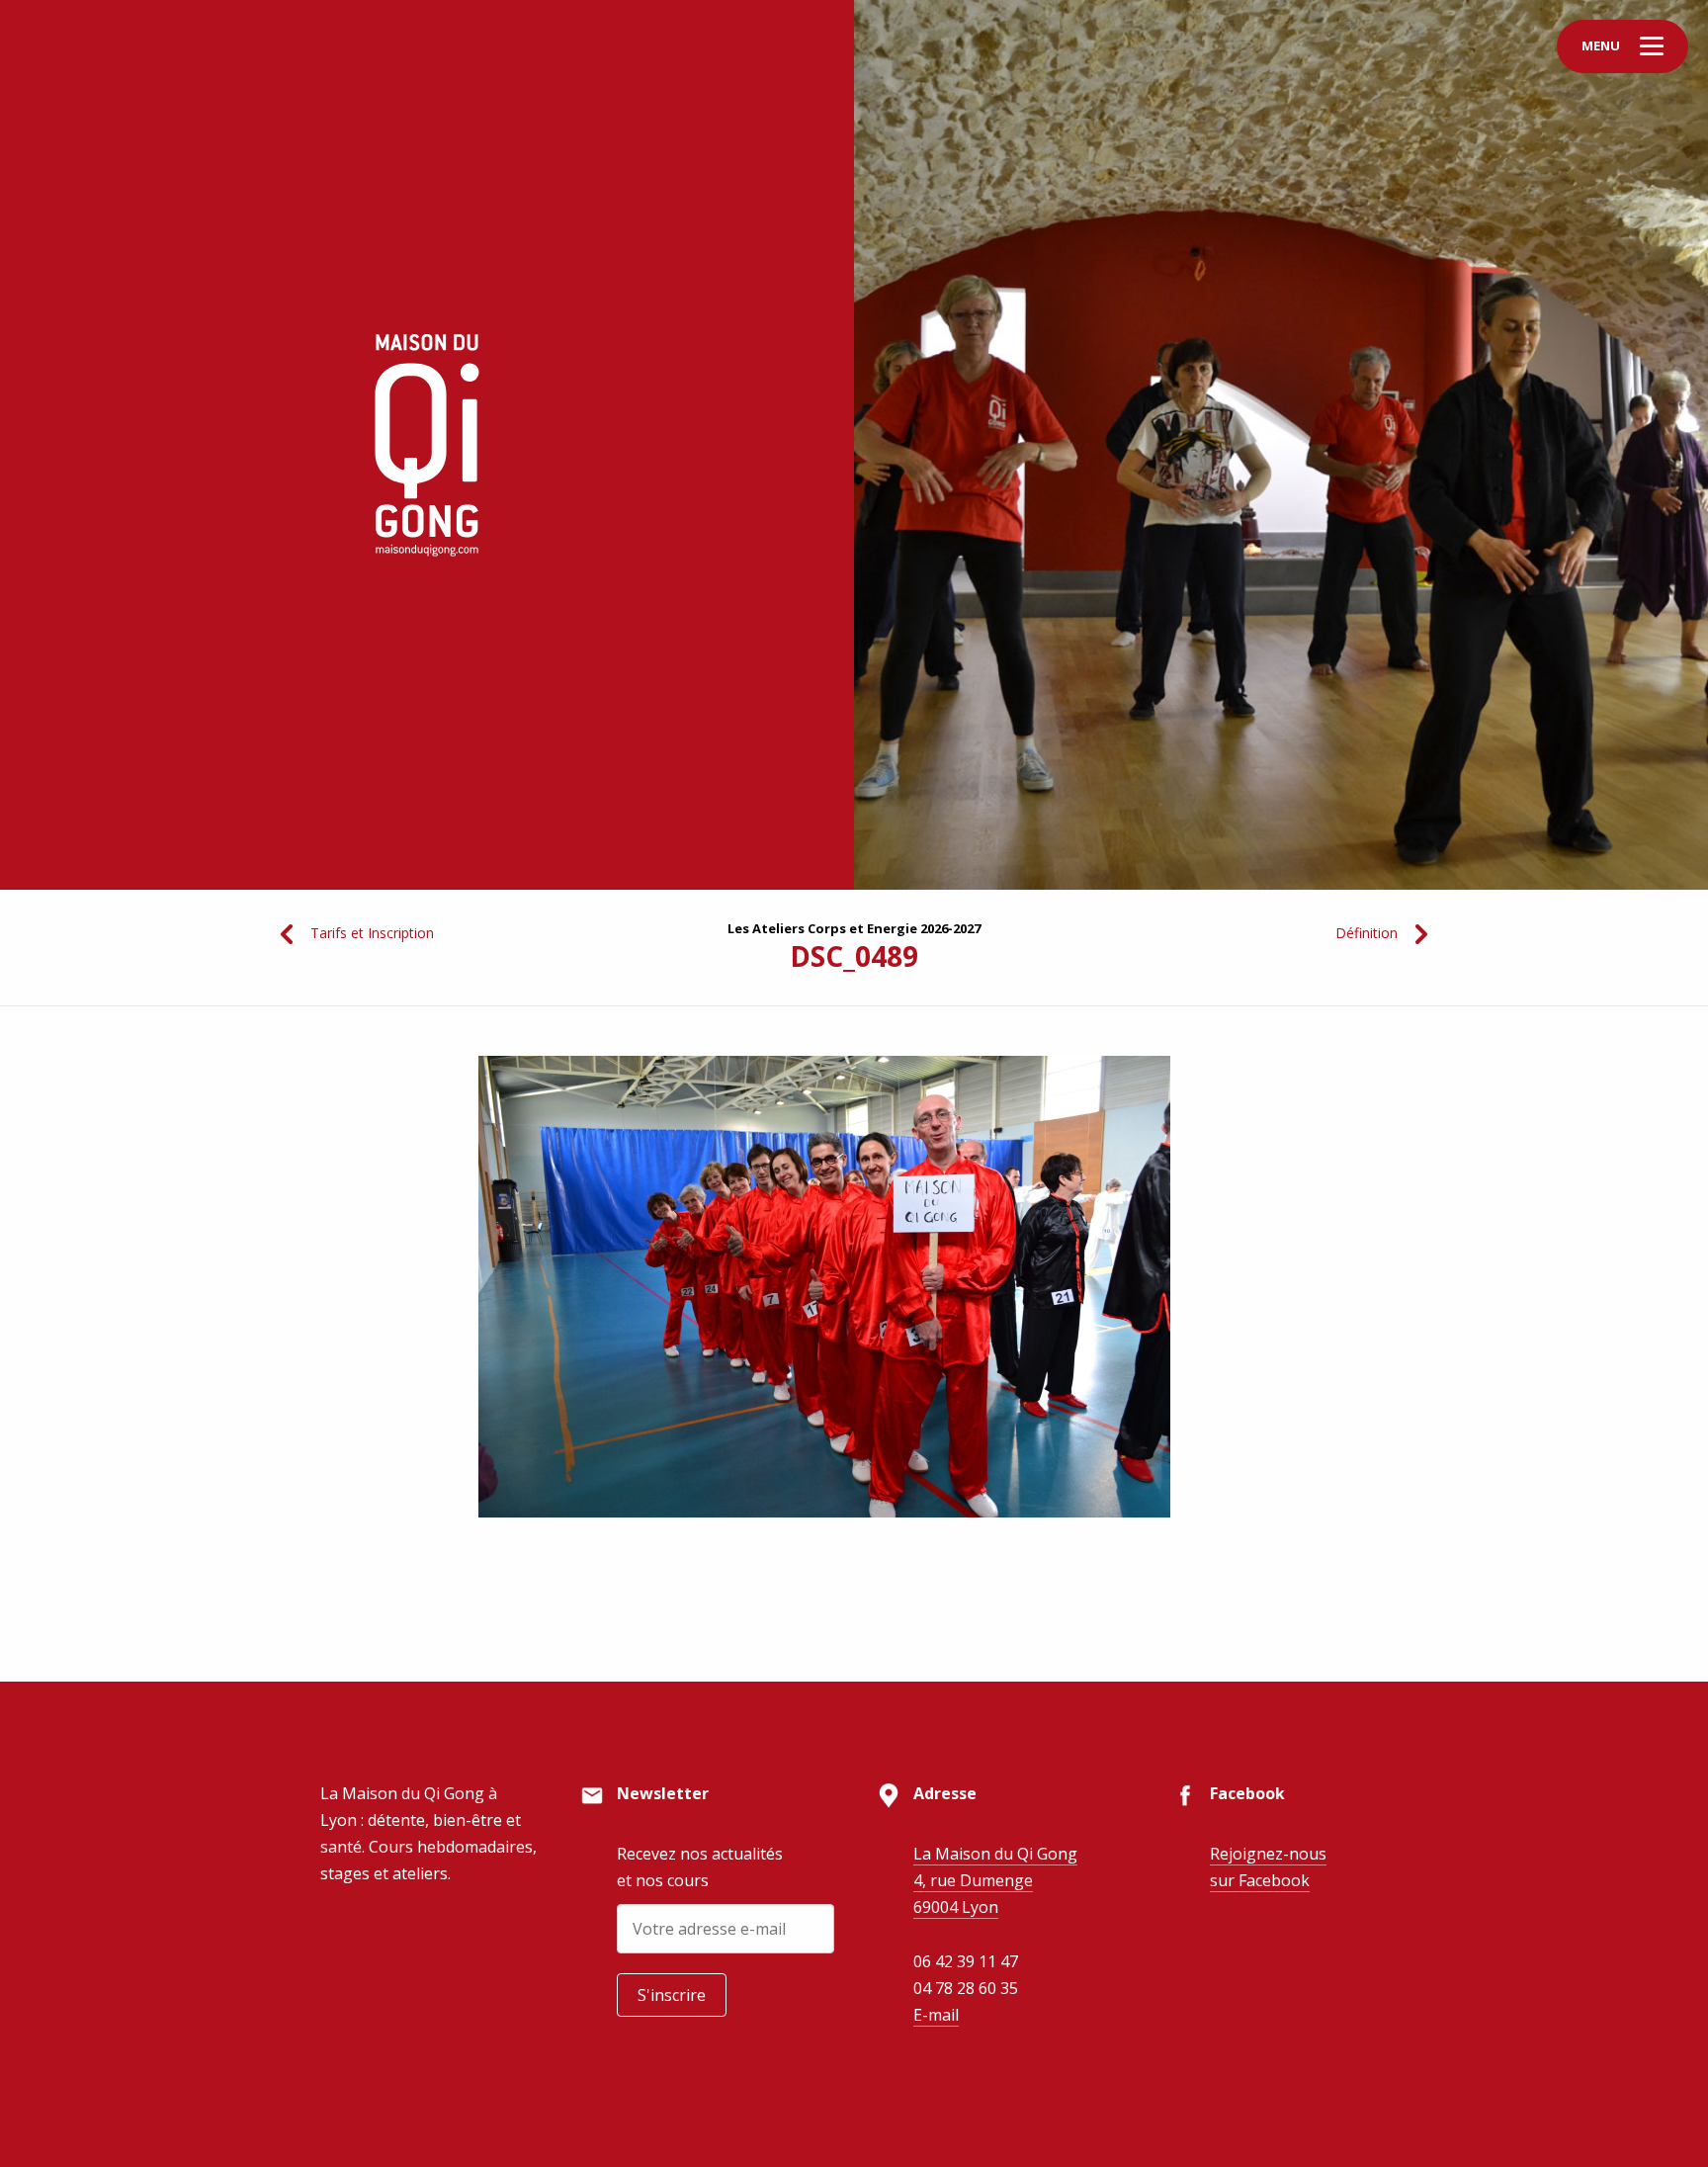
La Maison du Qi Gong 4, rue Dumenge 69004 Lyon (995, 1880)
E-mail (936, 2015)
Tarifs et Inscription (372, 933)
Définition (1366, 933)
